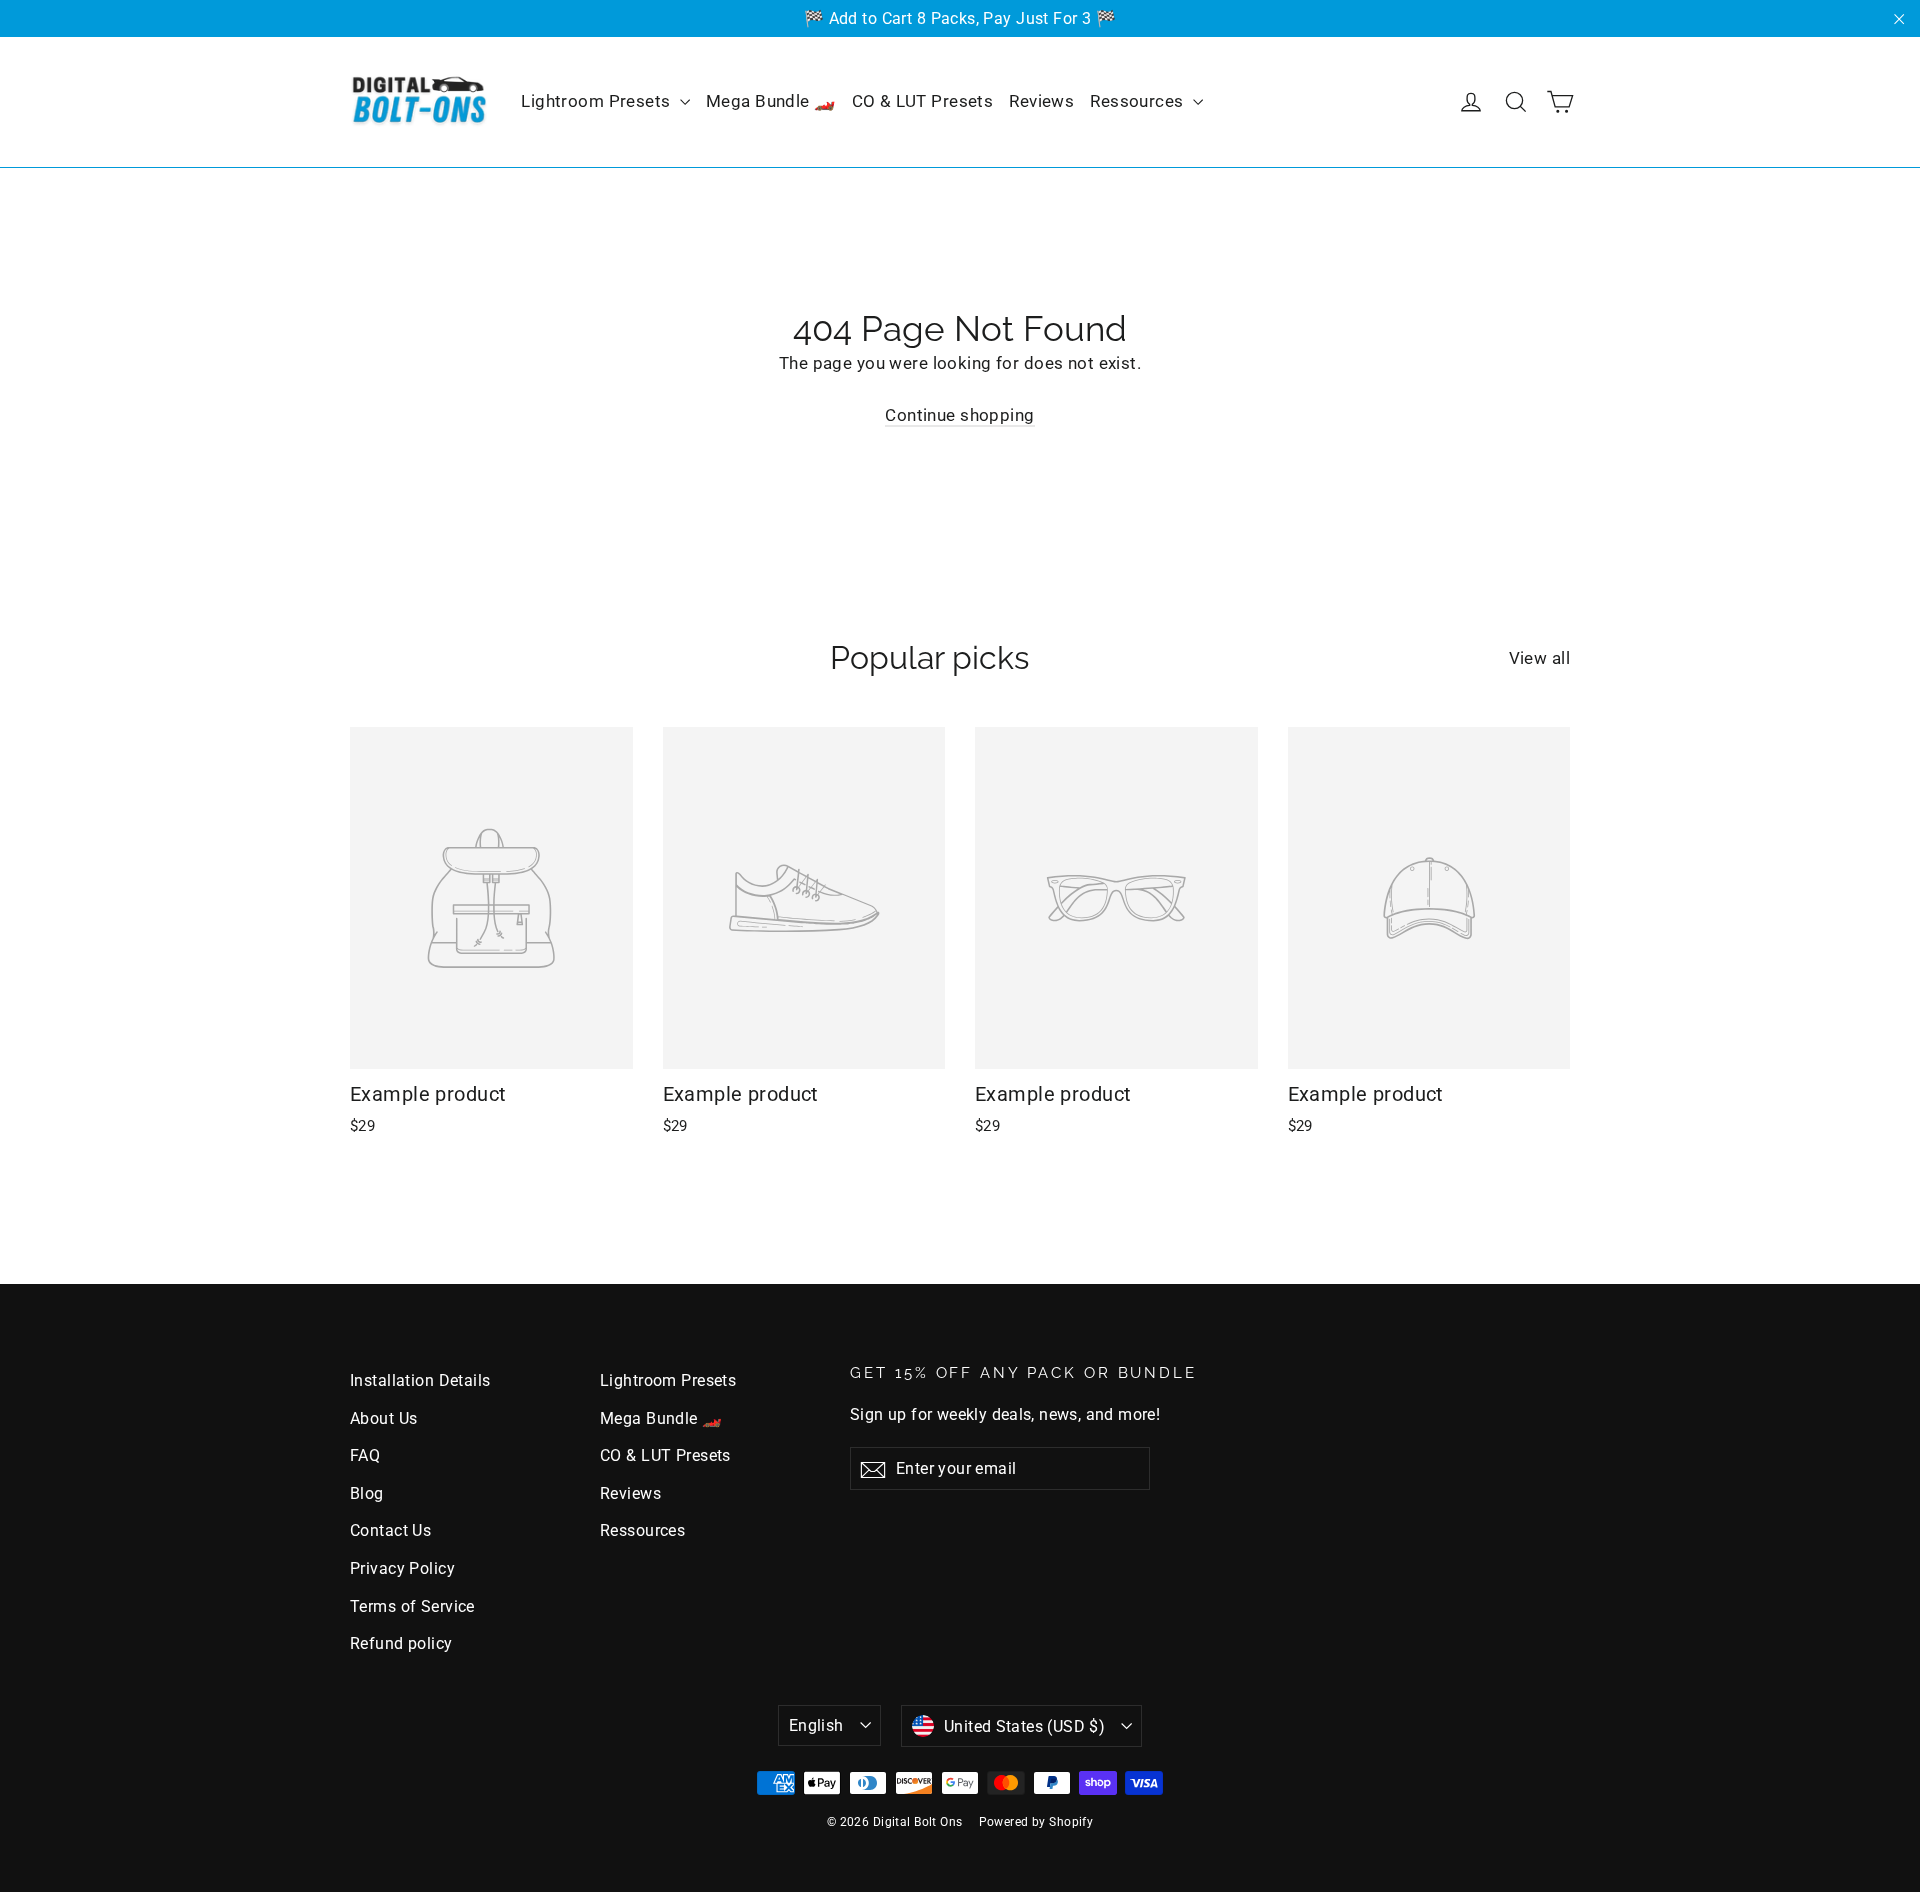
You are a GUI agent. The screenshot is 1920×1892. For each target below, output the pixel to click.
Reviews (1041, 101)
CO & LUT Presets (923, 101)
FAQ (365, 1455)
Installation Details (420, 1380)
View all (1539, 658)
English (816, 1725)
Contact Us (390, 1530)
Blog (367, 1493)
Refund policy (401, 1643)
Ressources (1139, 101)
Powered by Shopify (1036, 1822)
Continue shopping (959, 415)
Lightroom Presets (598, 101)
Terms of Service (412, 1606)
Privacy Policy (402, 1568)
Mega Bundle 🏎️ (771, 101)
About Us (383, 1418)
